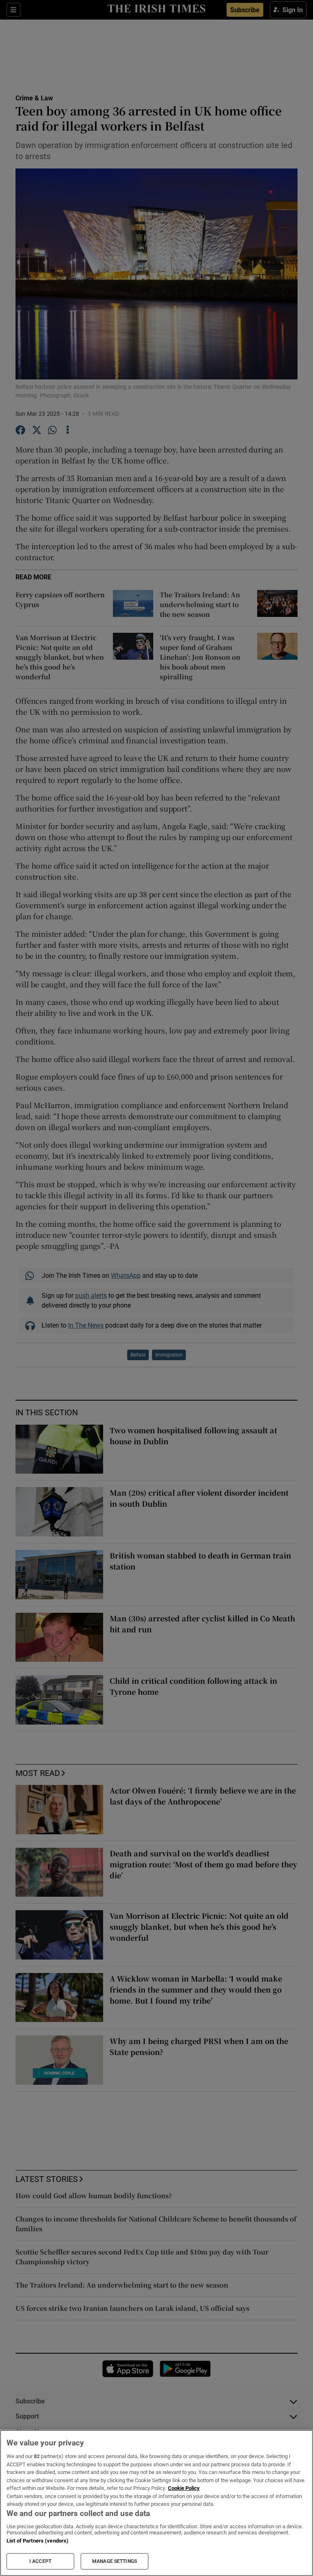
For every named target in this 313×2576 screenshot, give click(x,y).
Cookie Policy (184, 2488)
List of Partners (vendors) (37, 2541)
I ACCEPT (40, 2561)
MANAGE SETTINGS (115, 2561)
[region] (156, 2503)
